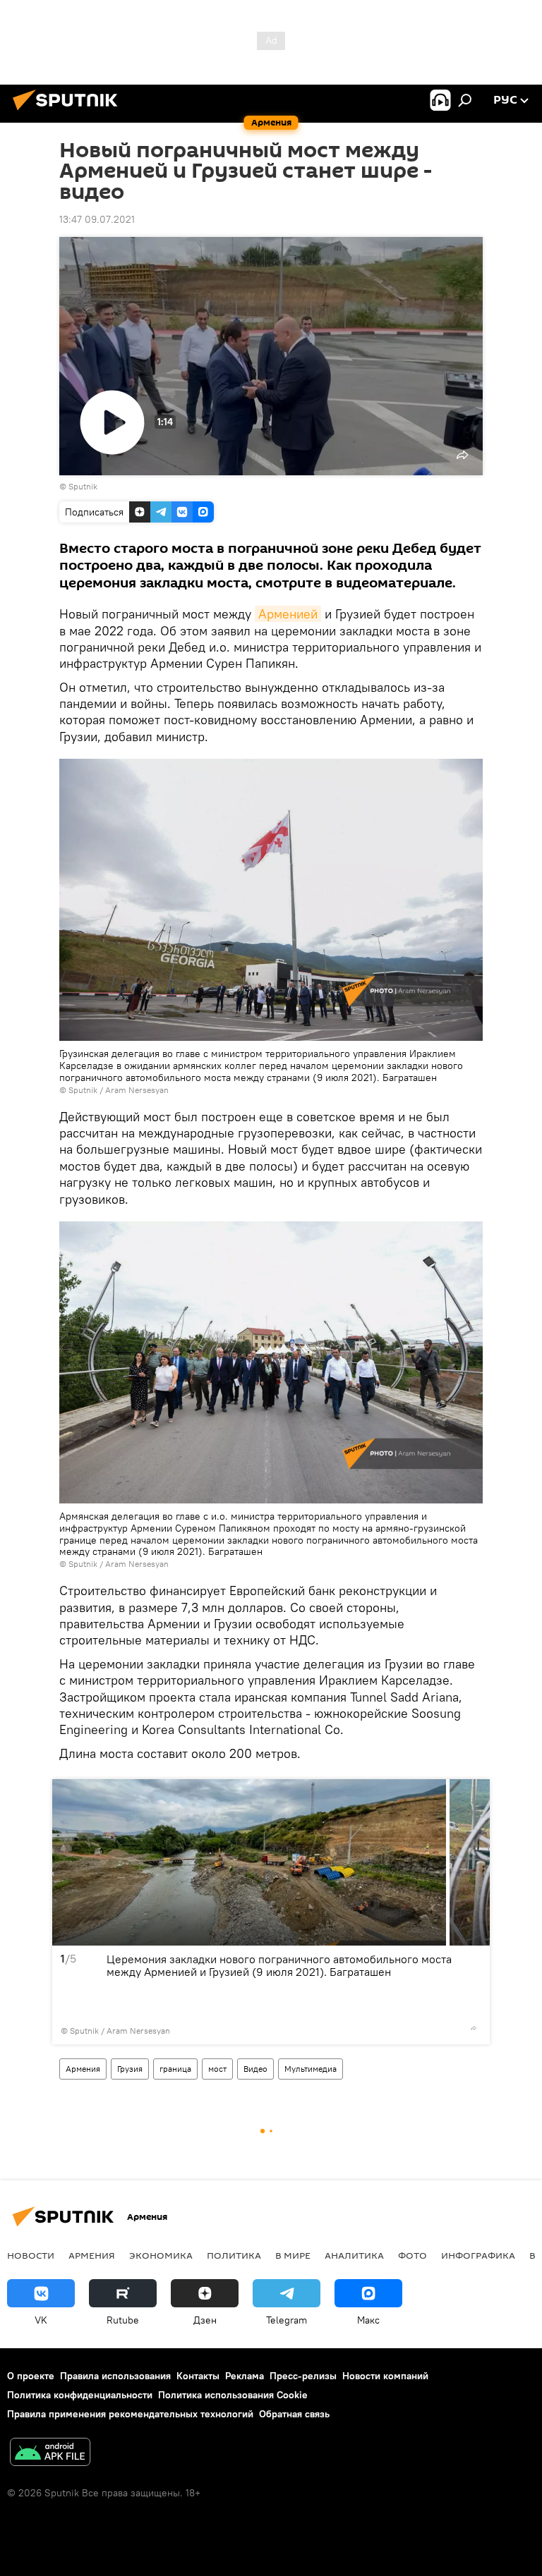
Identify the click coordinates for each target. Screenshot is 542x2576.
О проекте (31, 2376)
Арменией (288, 614)
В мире (293, 2255)
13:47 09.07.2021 (97, 219)
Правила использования (115, 2376)
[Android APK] (50, 2454)
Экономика (161, 2255)
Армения (83, 2069)
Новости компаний (385, 2376)
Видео (255, 2069)
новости (31, 2255)
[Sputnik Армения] (69, 112)
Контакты (198, 2376)
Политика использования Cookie (233, 2395)
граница (175, 2069)
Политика (234, 2255)
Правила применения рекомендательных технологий (130, 2414)
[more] (474, 2028)
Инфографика (478, 2255)
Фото (412, 2255)
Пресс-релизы (303, 2376)
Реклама (245, 2376)
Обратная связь (294, 2414)
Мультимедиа (311, 2069)
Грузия (130, 2069)
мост (217, 2069)
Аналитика (354, 2255)
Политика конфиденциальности (80, 2395)
